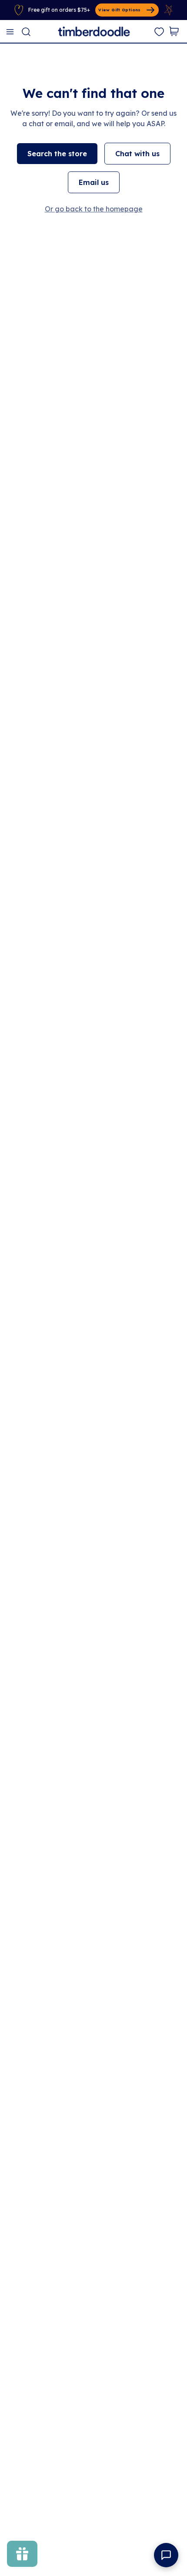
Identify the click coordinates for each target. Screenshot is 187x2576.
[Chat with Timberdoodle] (166, 2555)
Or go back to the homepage (94, 209)
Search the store (57, 154)
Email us (94, 182)
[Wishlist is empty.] (159, 32)
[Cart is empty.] (174, 31)
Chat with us (137, 154)
